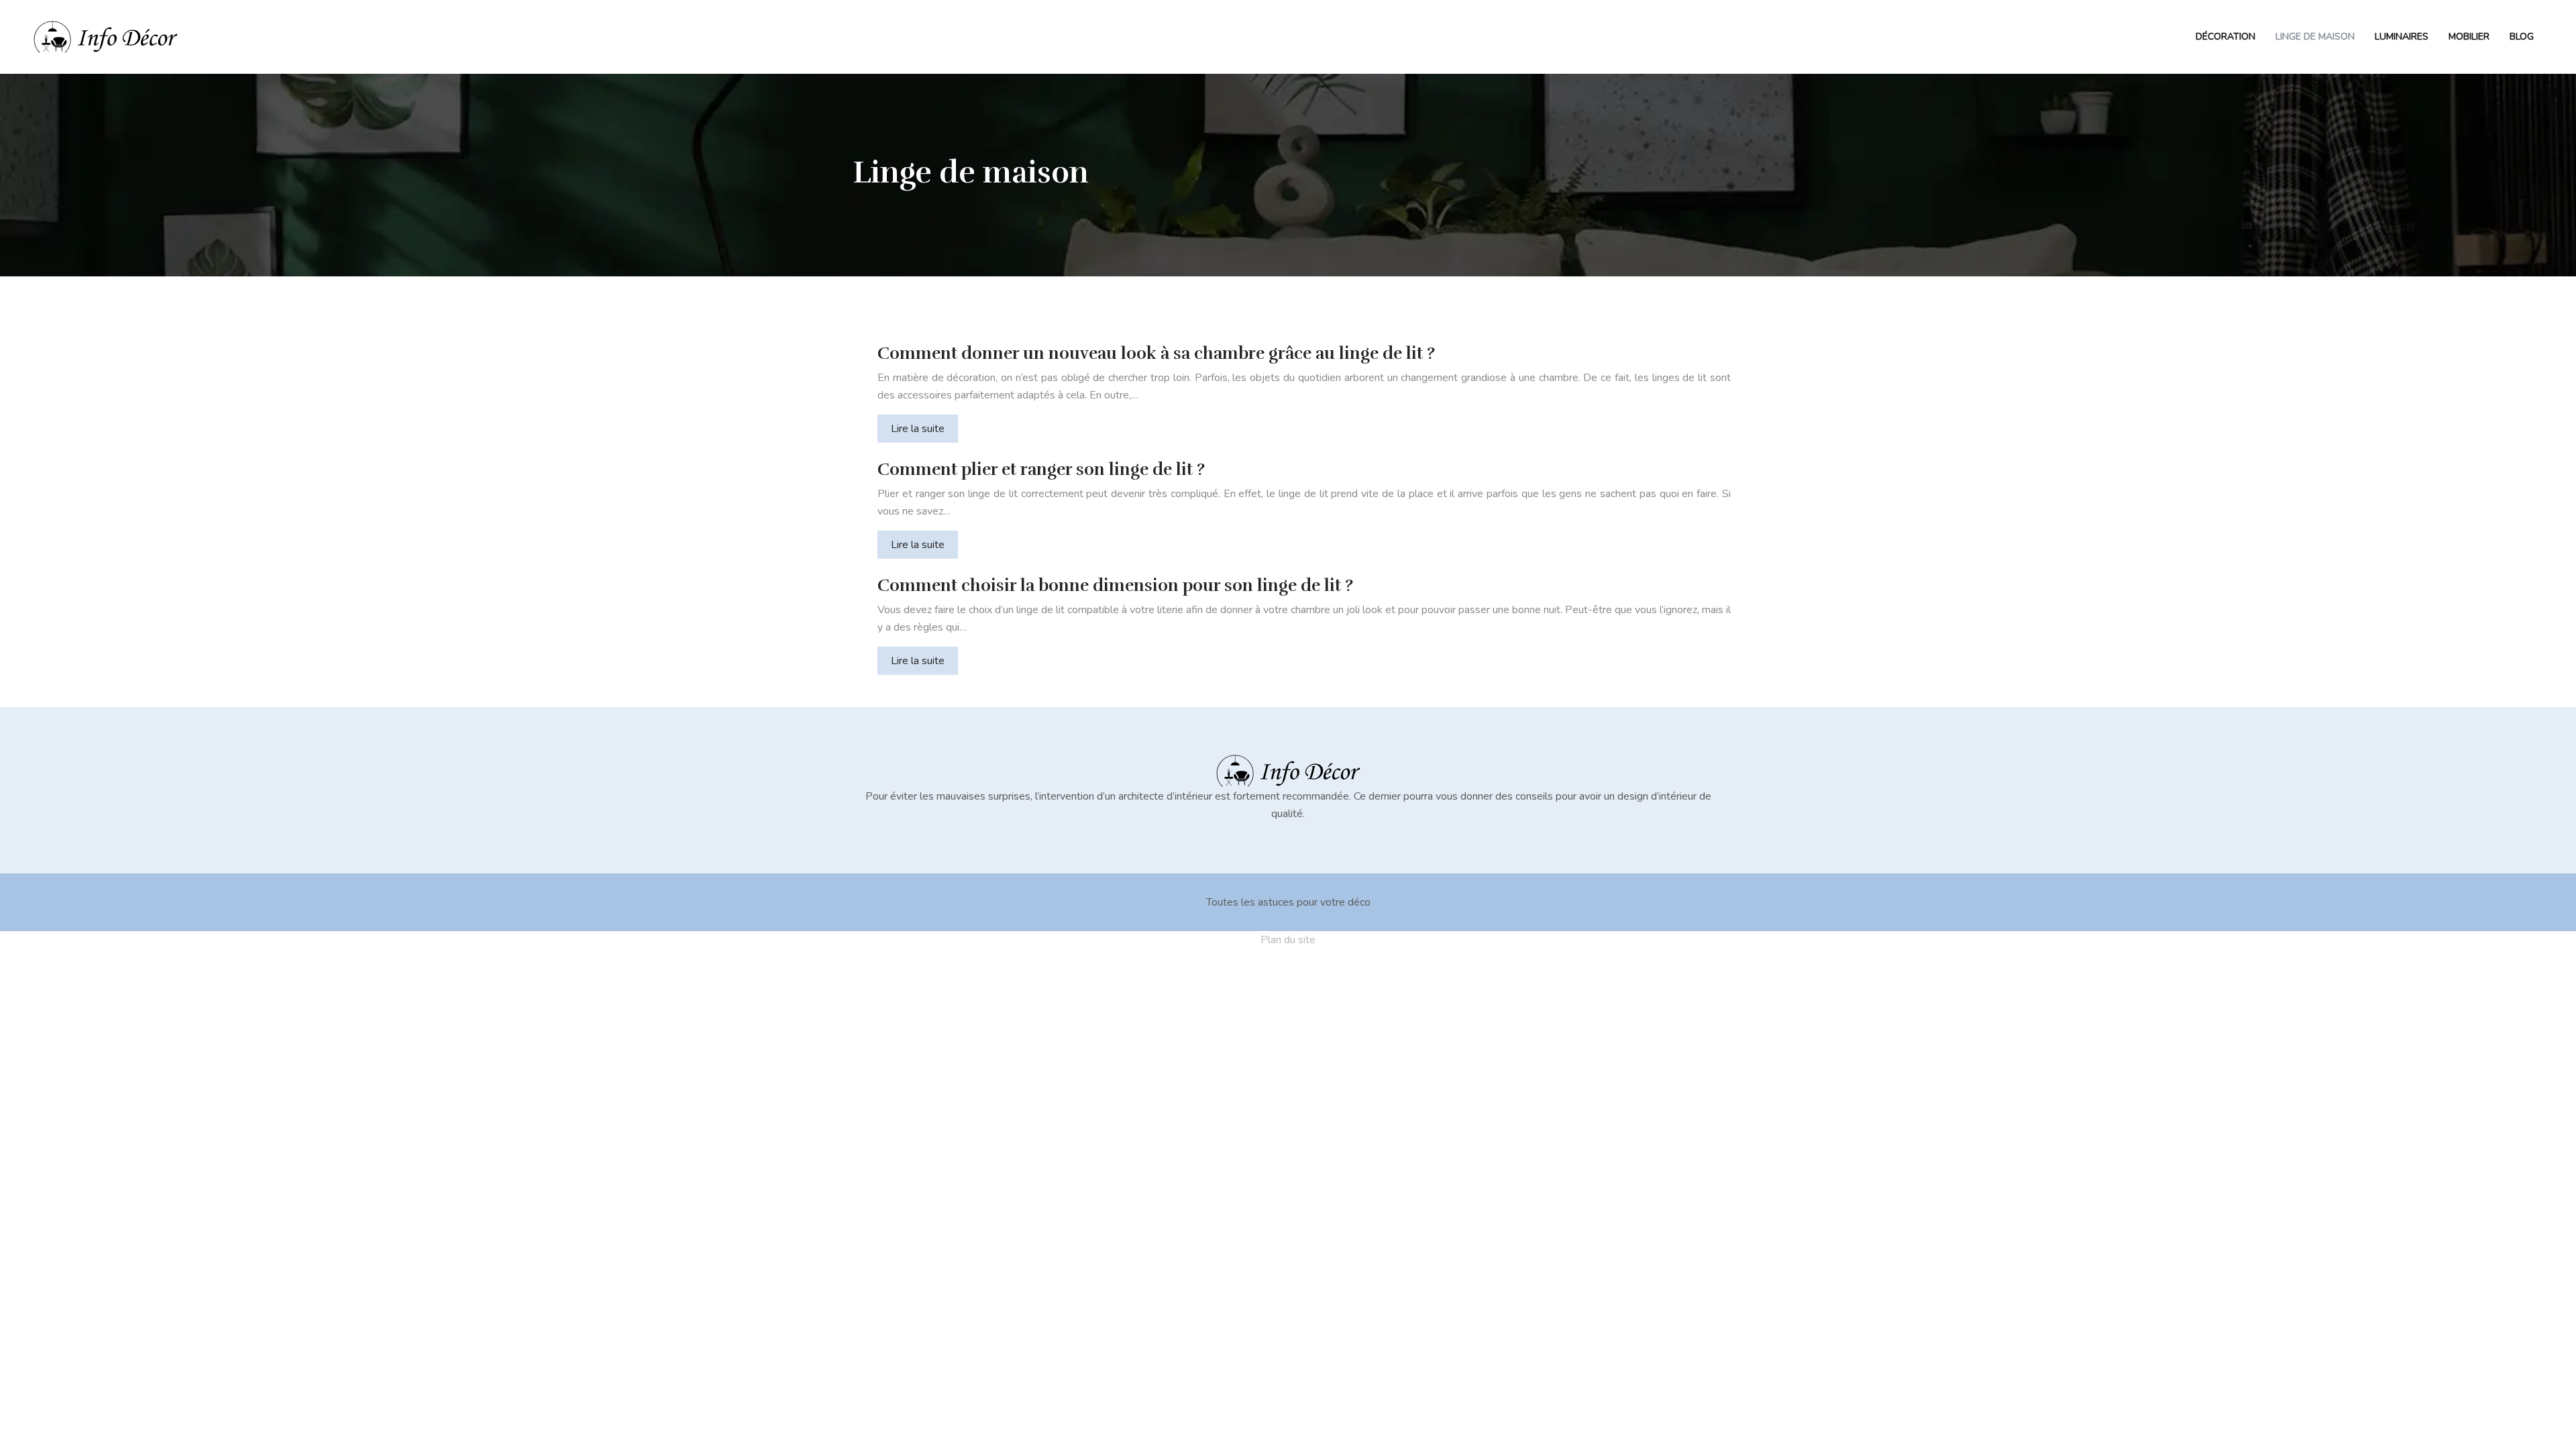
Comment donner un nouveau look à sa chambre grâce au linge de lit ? (1156, 353)
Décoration (2225, 37)
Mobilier (2469, 37)
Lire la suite (918, 429)
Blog (2522, 37)
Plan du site (1288, 940)
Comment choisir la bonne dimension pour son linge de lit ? (1115, 585)
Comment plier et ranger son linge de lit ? (1041, 469)
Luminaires (2402, 37)
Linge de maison (2315, 37)
